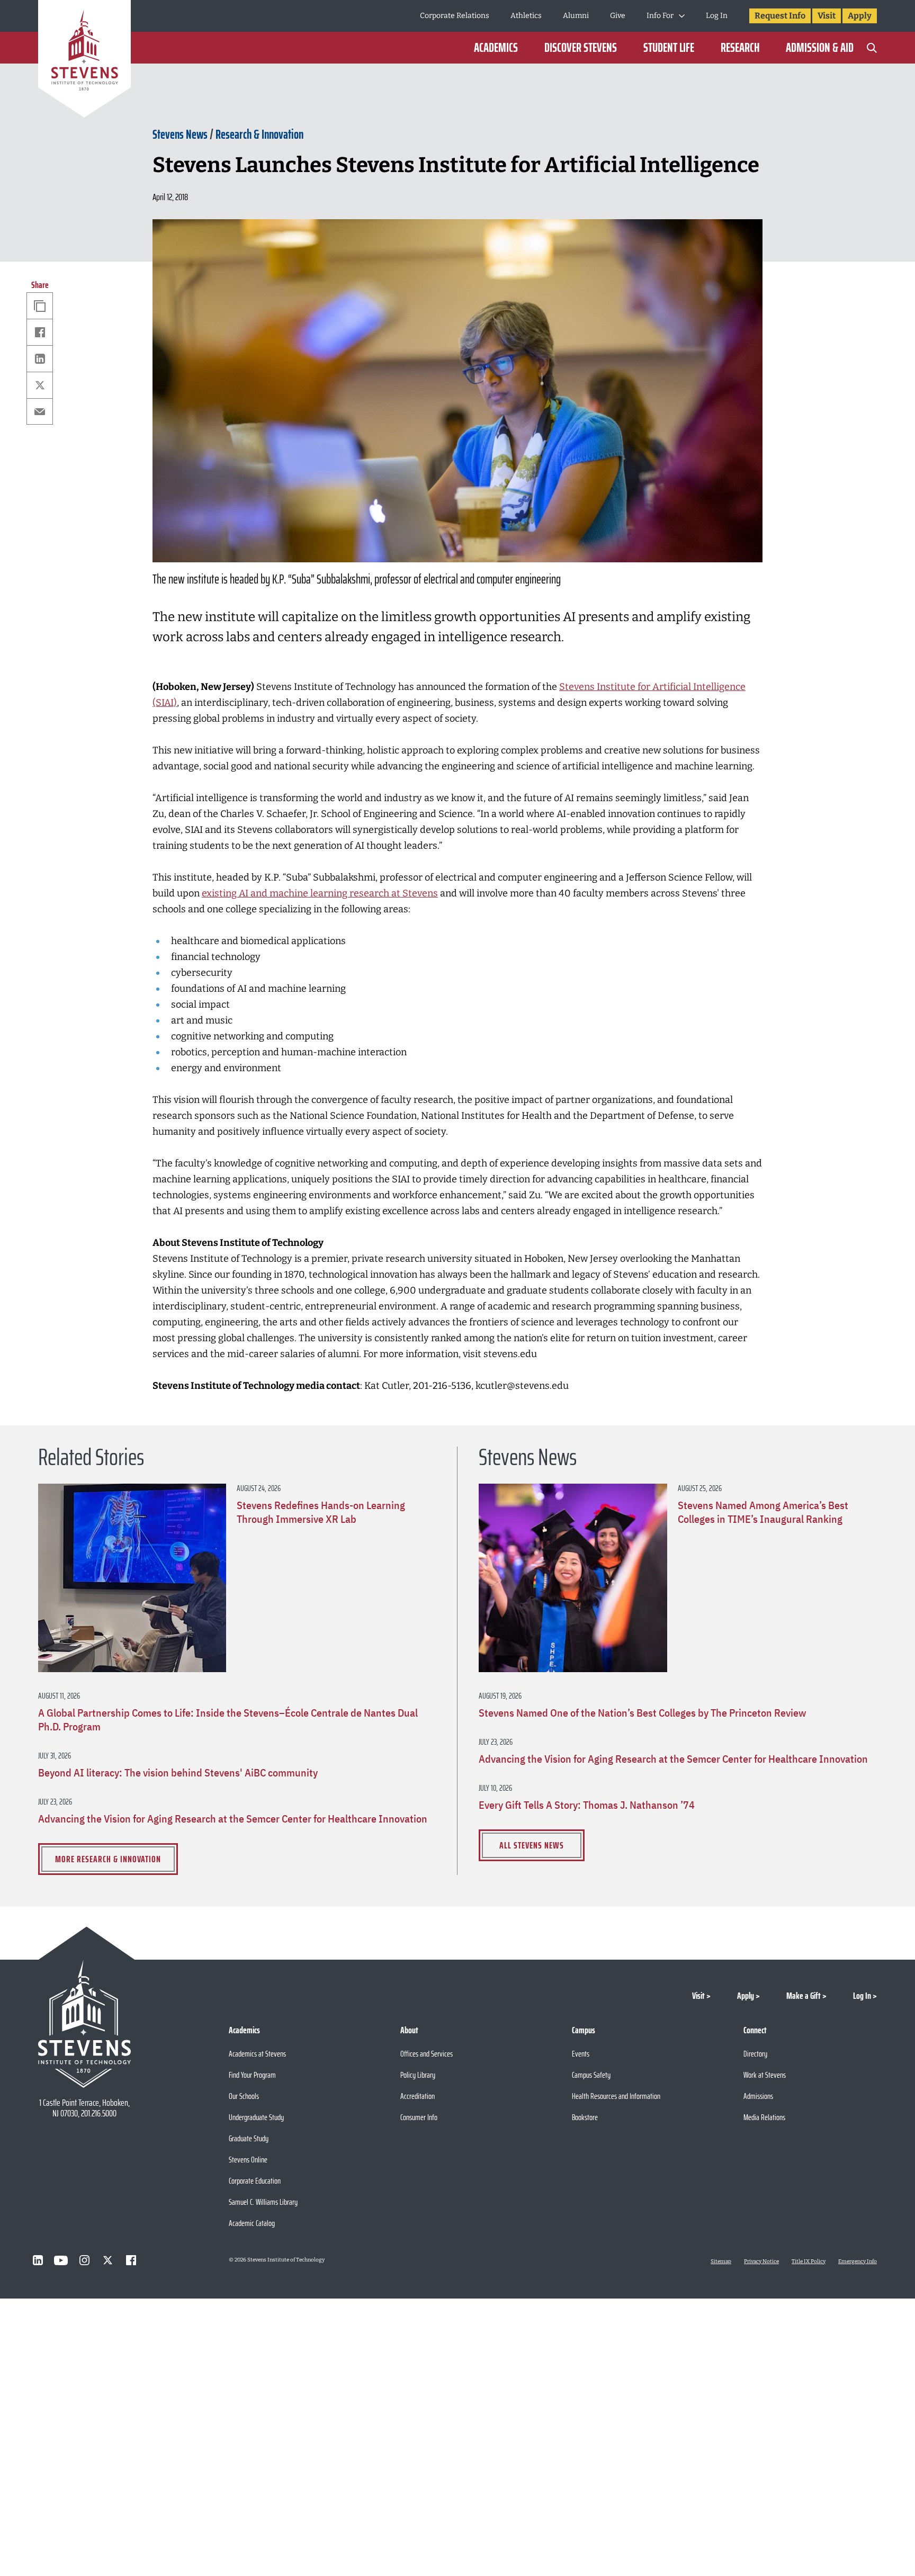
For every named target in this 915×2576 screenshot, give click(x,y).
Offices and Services (427, 2054)
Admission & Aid (820, 48)
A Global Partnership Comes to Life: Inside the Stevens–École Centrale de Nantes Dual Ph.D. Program (228, 1720)
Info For (660, 16)
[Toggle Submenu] (682, 16)
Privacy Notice (761, 2261)
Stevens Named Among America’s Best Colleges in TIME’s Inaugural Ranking (763, 1512)
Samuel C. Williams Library (263, 2202)
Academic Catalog (252, 2223)
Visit (827, 16)
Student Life (669, 48)
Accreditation (418, 2096)
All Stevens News (532, 1845)
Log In (717, 16)
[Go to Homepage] (84, 61)
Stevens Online (248, 2160)
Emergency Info (858, 2261)
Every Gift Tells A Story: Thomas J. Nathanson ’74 (587, 1805)
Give (618, 16)
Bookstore (585, 2117)
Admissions (758, 2096)
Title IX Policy (809, 2261)
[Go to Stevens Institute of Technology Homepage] (84, 2024)
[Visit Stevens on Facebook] (131, 2260)
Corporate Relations (455, 16)
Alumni (576, 16)
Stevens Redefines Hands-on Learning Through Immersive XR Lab (321, 1512)
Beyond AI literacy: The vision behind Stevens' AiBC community (178, 1773)
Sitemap (721, 2261)
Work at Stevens (765, 2075)
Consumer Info (419, 2117)
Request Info (780, 16)
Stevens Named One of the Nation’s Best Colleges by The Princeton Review (642, 1713)
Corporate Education (255, 2181)
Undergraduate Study (256, 2117)
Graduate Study (249, 2138)
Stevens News (180, 134)
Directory (755, 2054)
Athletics (526, 16)
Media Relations (764, 2117)
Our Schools (244, 2096)
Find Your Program (252, 2075)
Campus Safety (591, 2075)
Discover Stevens (581, 48)
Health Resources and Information (616, 2096)
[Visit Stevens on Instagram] (84, 2260)
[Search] (872, 48)
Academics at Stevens (257, 2054)
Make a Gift (804, 1996)
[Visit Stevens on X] (107, 2260)
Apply (860, 16)
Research (740, 48)
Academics (496, 48)
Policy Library (418, 2075)
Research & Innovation (259, 134)
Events (581, 2054)
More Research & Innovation (108, 1859)
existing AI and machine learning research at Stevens (320, 893)
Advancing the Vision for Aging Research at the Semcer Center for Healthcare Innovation (233, 1819)
